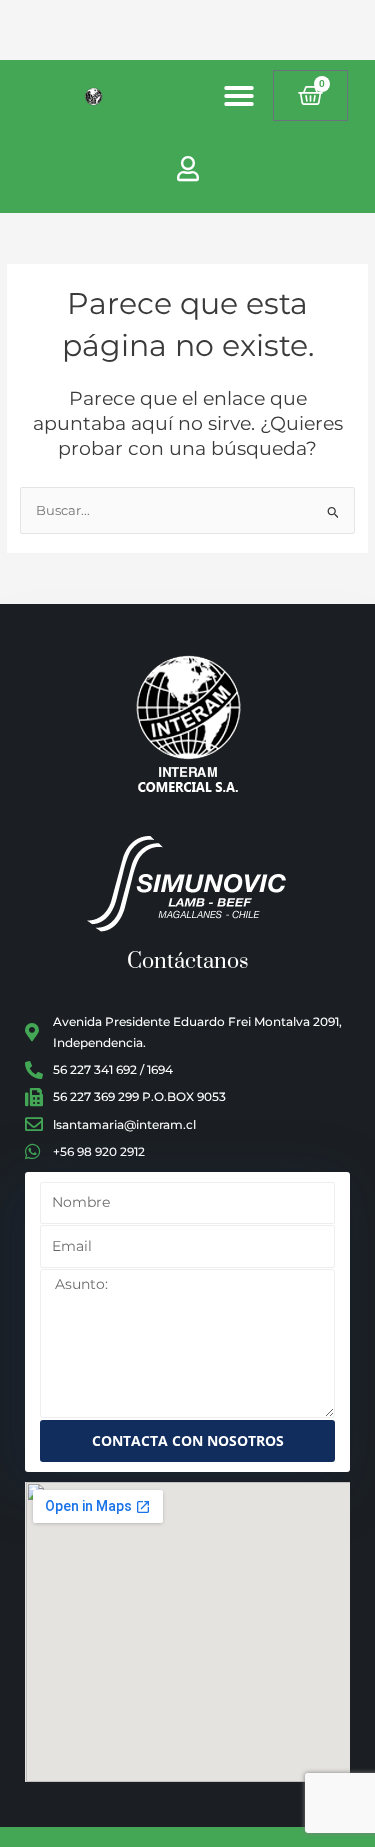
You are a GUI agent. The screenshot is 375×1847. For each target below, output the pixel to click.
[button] (239, 96)
